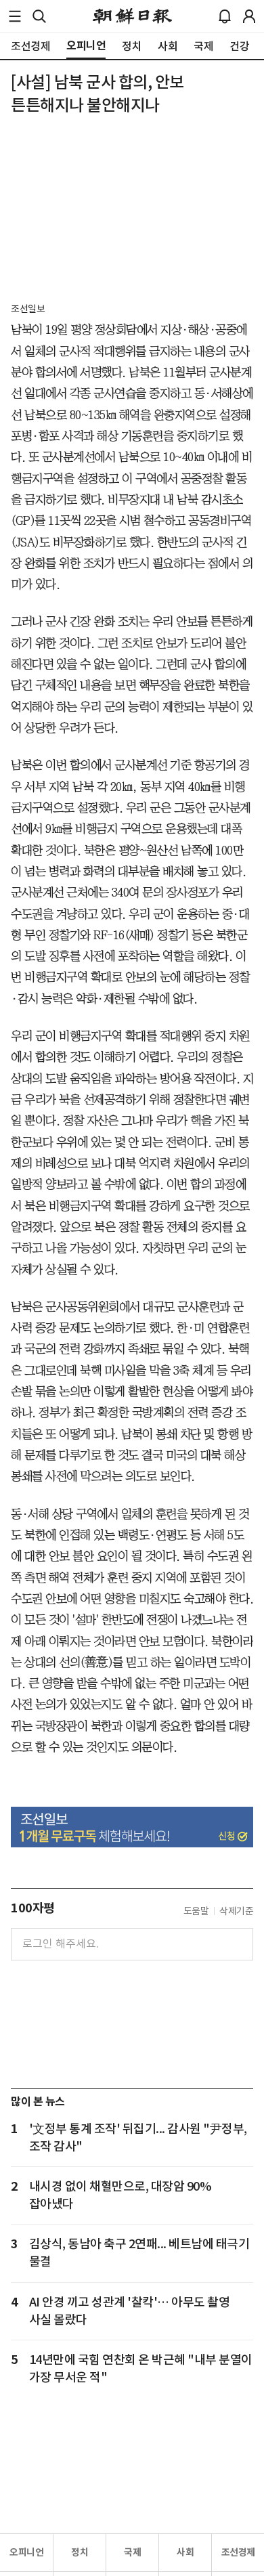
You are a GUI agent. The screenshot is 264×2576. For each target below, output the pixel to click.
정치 (80, 2552)
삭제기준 (236, 1911)
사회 (185, 2552)
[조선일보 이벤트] (132, 1827)
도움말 (196, 1911)
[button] (15, 16)
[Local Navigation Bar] (15, 16)
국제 (132, 2552)
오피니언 (26, 2552)
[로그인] (249, 16)
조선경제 (238, 2552)
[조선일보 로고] (132, 16)
